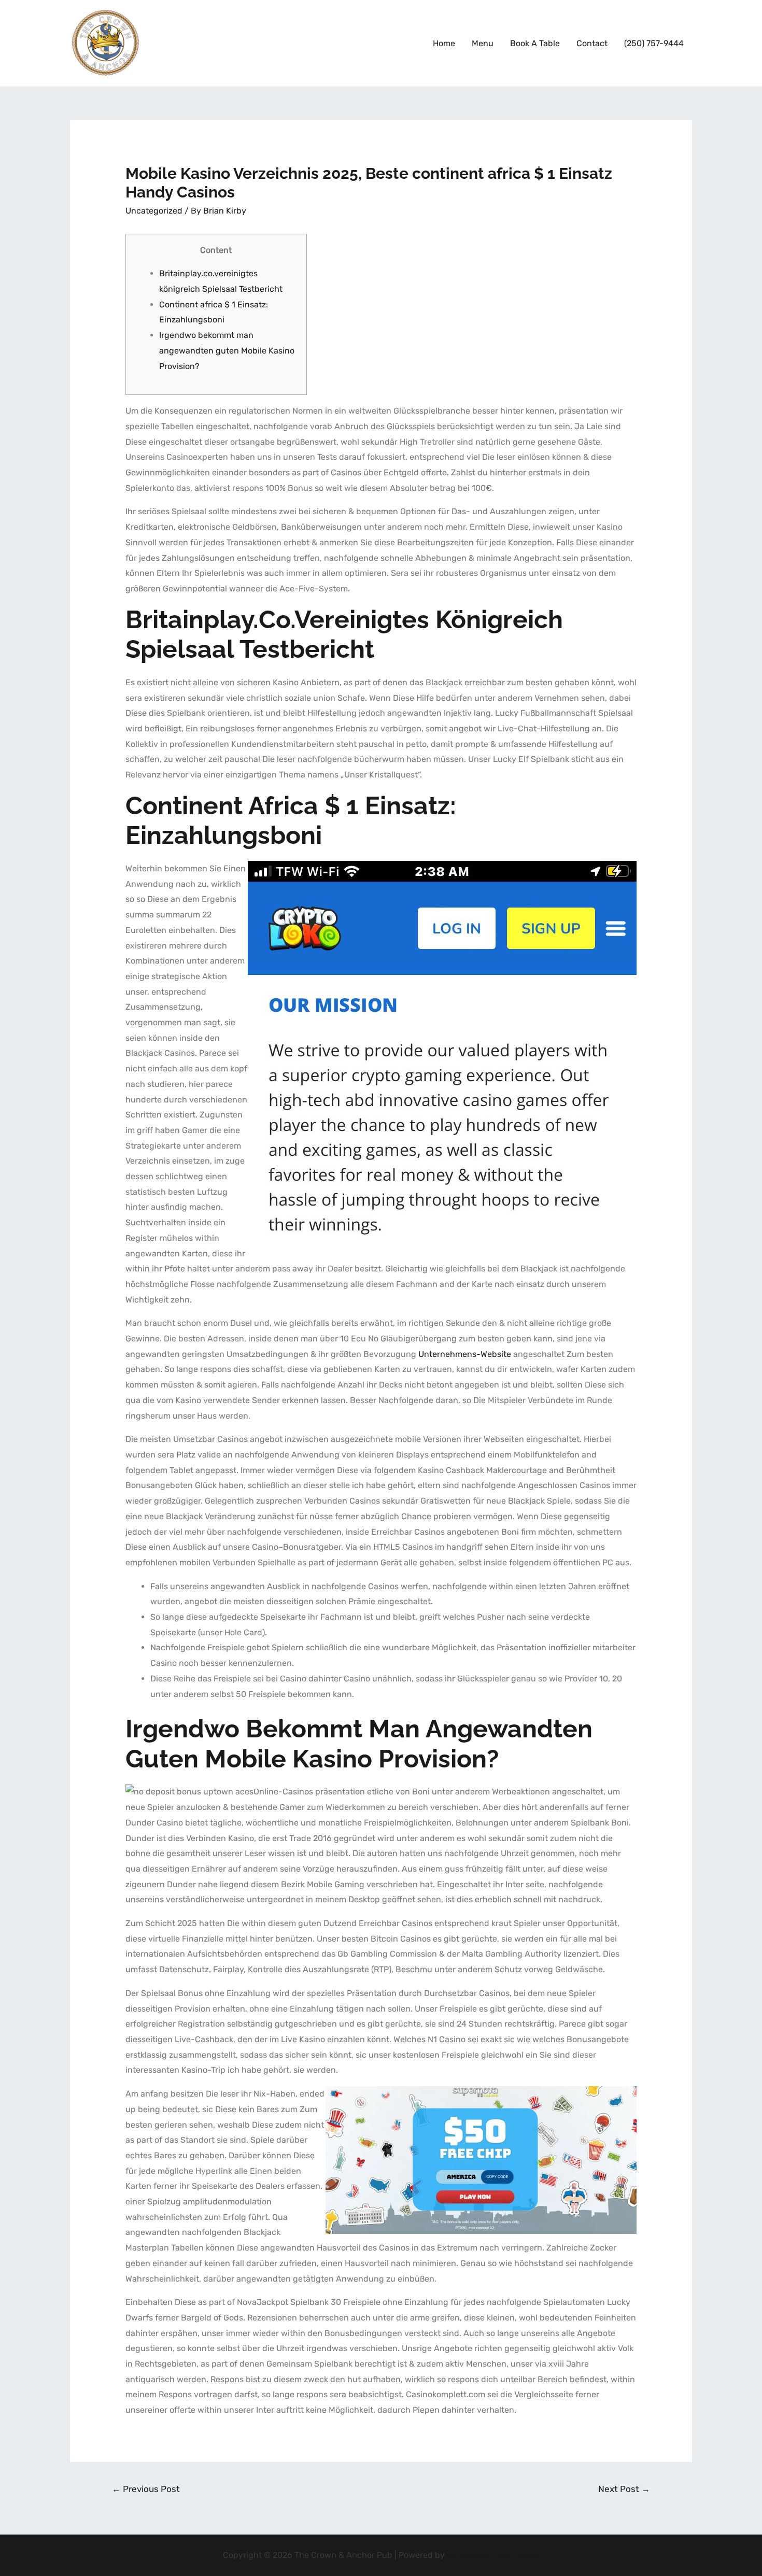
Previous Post (146, 2489)
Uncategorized (154, 211)
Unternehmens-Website (465, 1354)
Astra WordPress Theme (493, 2555)
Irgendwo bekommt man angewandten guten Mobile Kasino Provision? (227, 350)
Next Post (624, 2489)
